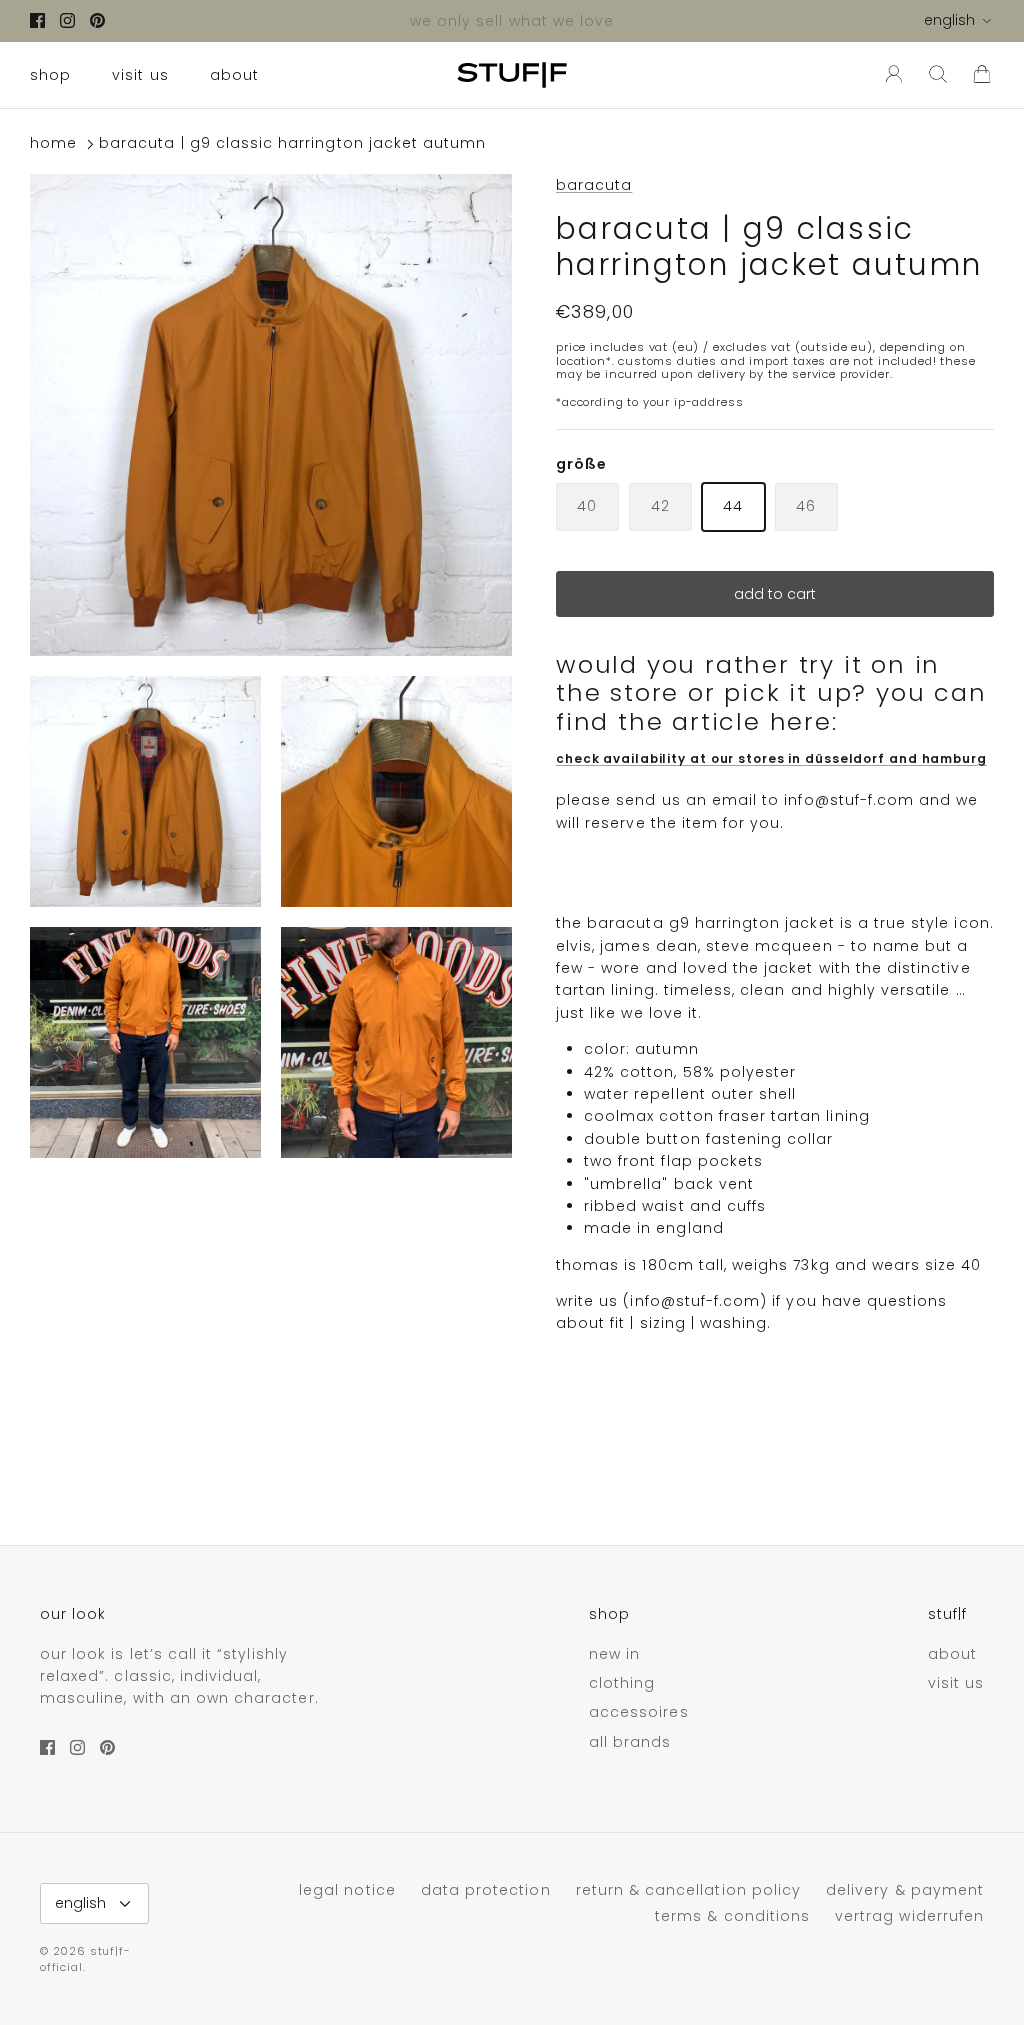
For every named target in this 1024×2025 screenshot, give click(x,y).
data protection (486, 1890)
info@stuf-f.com (849, 800)
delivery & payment (905, 1890)
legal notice (347, 1890)
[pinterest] (97, 20)
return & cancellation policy (688, 1890)
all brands (630, 1742)
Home (53, 144)
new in (614, 1654)
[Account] (890, 75)
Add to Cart (775, 594)
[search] (938, 75)
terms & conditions (732, 1916)
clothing (622, 1683)
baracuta (594, 185)
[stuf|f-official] (512, 75)
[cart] (982, 75)
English (949, 20)
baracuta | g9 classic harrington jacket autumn (292, 144)
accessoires (639, 1712)
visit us (140, 75)
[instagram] (67, 20)
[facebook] (37, 20)
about (234, 75)
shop (50, 75)
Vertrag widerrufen (909, 1916)
